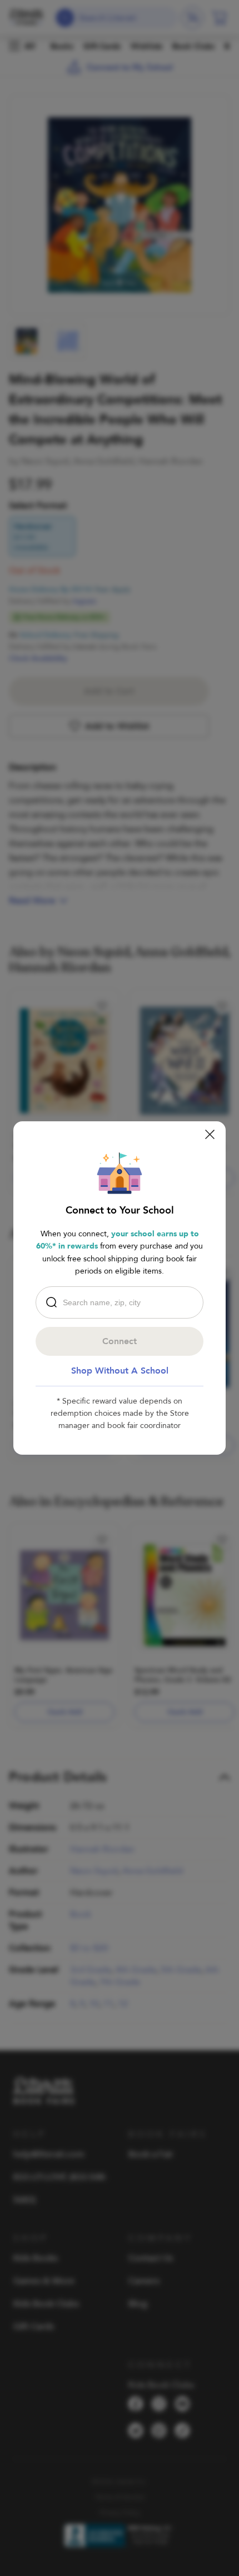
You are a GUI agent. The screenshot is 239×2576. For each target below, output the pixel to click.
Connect (120, 1341)
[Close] (210, 1134)
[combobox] (122, 1302)
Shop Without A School (120, 1371)
